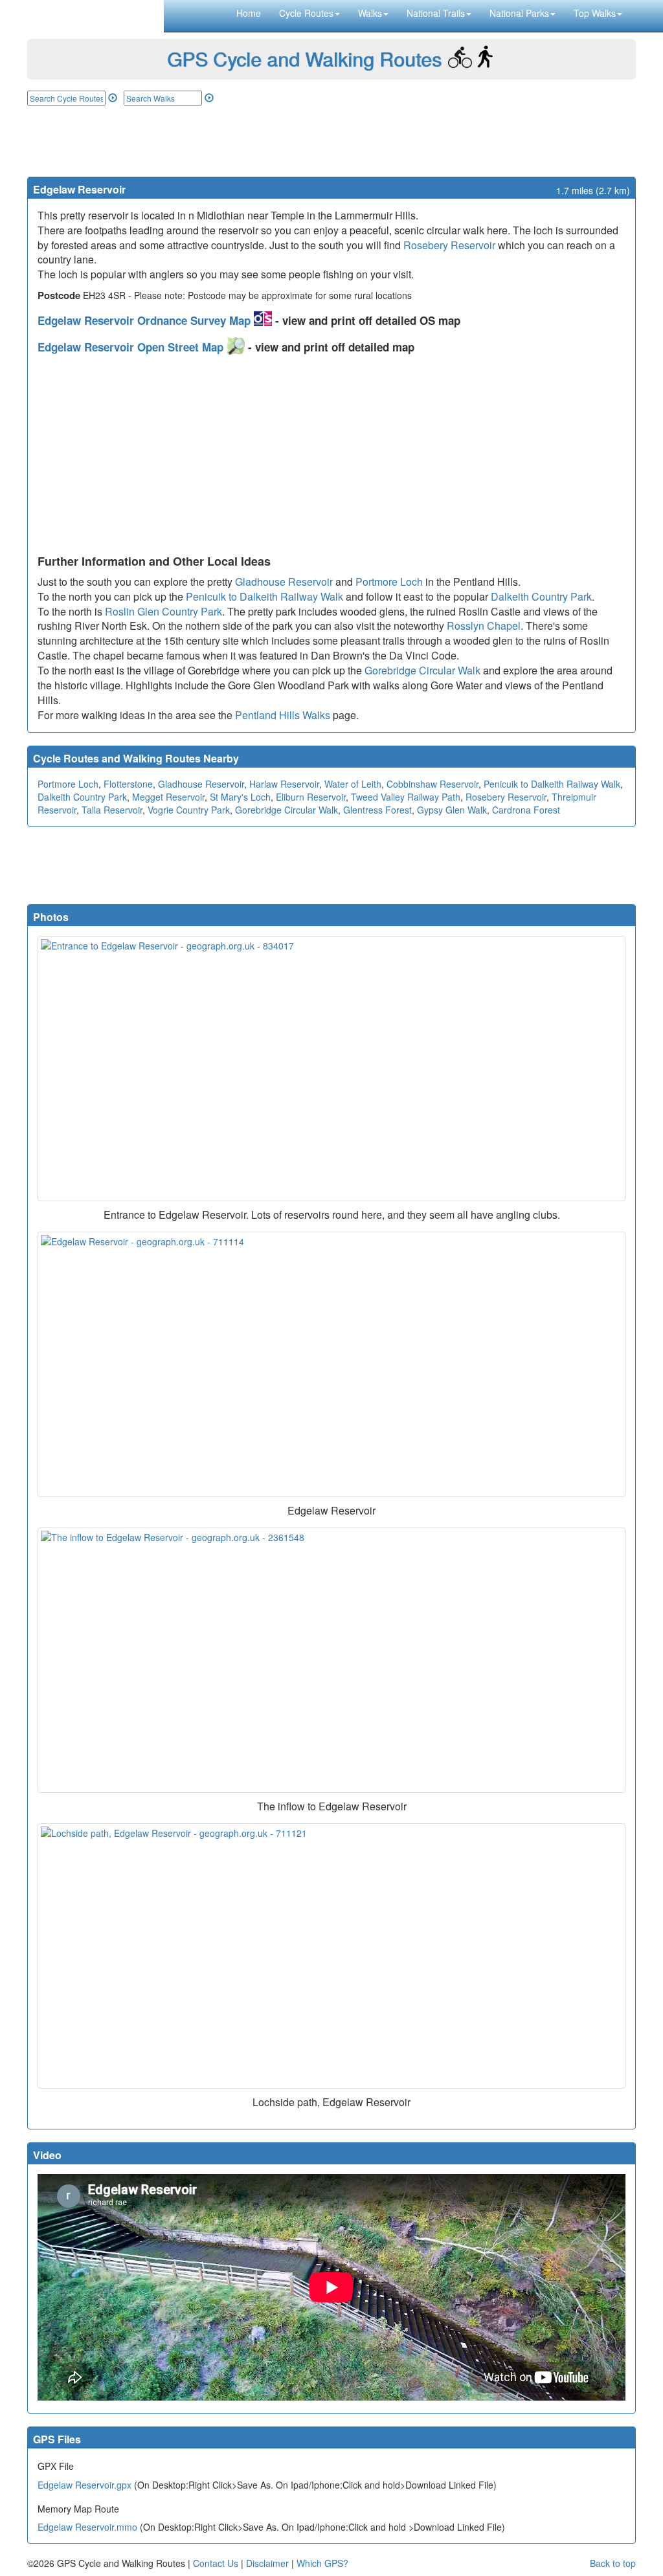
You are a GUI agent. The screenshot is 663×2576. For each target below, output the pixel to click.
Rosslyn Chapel (484, 626)
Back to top (613, 2563)
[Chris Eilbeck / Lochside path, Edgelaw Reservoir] (331, 1956)
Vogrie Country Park (189, 810)
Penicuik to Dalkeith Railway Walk (264, 596)
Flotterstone (128, 784)
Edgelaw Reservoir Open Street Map (132, 347)
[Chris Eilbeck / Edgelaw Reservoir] (331, 1364)
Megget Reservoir (168, 797)
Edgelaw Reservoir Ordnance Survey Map (146, 320)
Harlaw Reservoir (284, 784)
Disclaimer (267, 2563)
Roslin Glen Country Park (163, 611)
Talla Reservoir (112, 810)
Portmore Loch (389, 582)
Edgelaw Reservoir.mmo (87, 2527)
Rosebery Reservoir (449, 245)
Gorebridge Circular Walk (422, 670)
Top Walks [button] (595, 13)
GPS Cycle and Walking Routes (304, 59)
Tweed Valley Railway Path (406, 797)
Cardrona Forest (526, 810)
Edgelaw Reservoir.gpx (84, 2485)
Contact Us (216, 2563)
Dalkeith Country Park (541, 596)
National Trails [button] (436, 13)
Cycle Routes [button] (306, 13)
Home (249, 13)
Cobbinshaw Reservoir (433, 784)
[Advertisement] (331, 141)
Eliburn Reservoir (311, 797)
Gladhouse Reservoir (284, 582)
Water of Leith (353, 784)
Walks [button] (370, 13)
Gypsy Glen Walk (452, 810)
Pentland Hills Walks (283, 715)
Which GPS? (322, 2563)
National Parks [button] (519, 13)
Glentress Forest (377, 810)
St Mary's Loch (240, 797)
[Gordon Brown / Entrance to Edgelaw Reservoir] (331, 1069)
